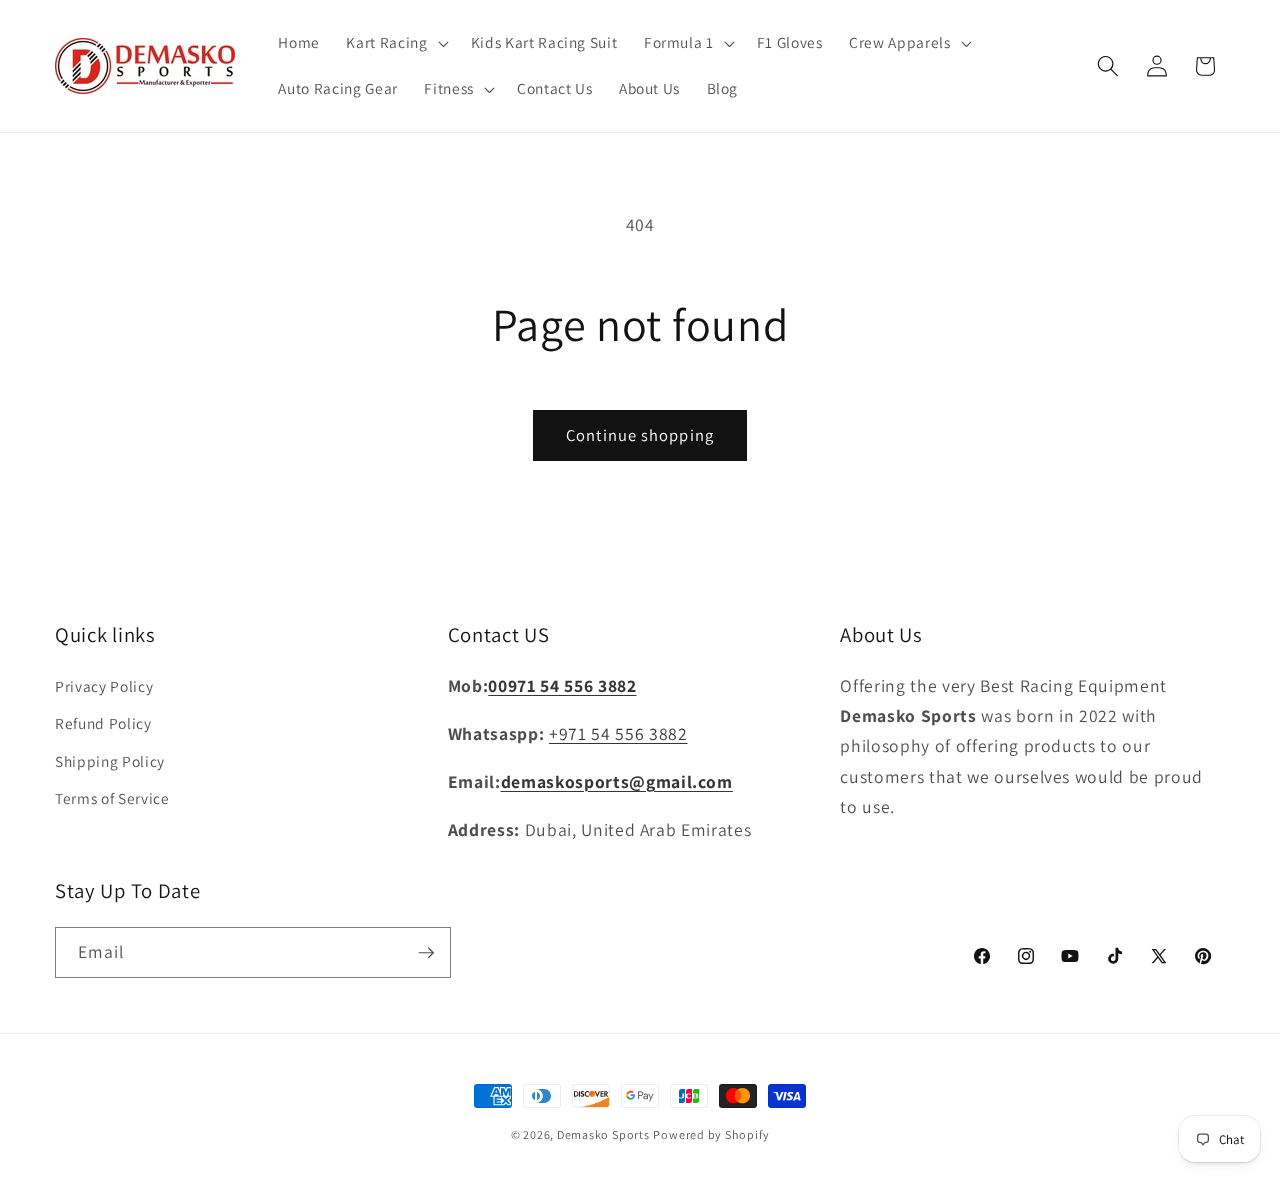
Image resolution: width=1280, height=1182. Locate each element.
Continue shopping (640, 435)
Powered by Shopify (711, 1134)
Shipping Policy (110, 761)
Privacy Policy (104, 686)
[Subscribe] (426, 953)
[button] (395, 43)
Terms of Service (112, 799)
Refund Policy (103, 724)
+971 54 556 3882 (618, 733)
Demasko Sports (603, 1134)
